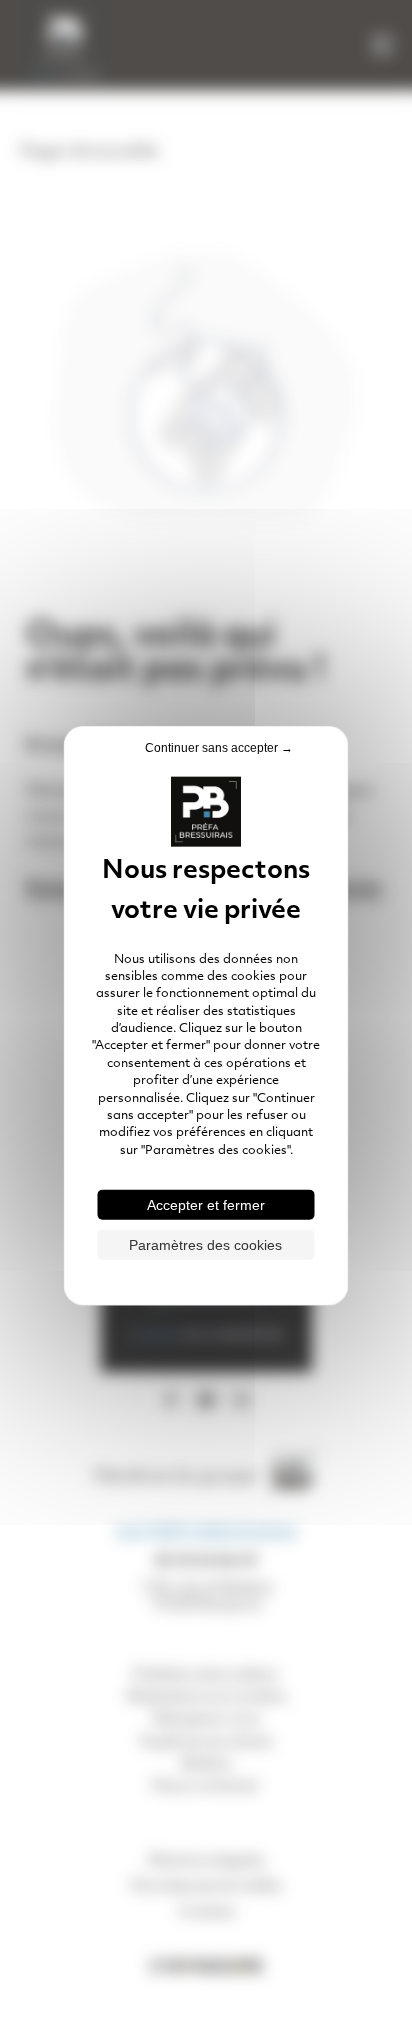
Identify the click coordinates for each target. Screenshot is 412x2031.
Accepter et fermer (206, 1205)
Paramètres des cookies (205, 1245)
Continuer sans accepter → (219, 747)
